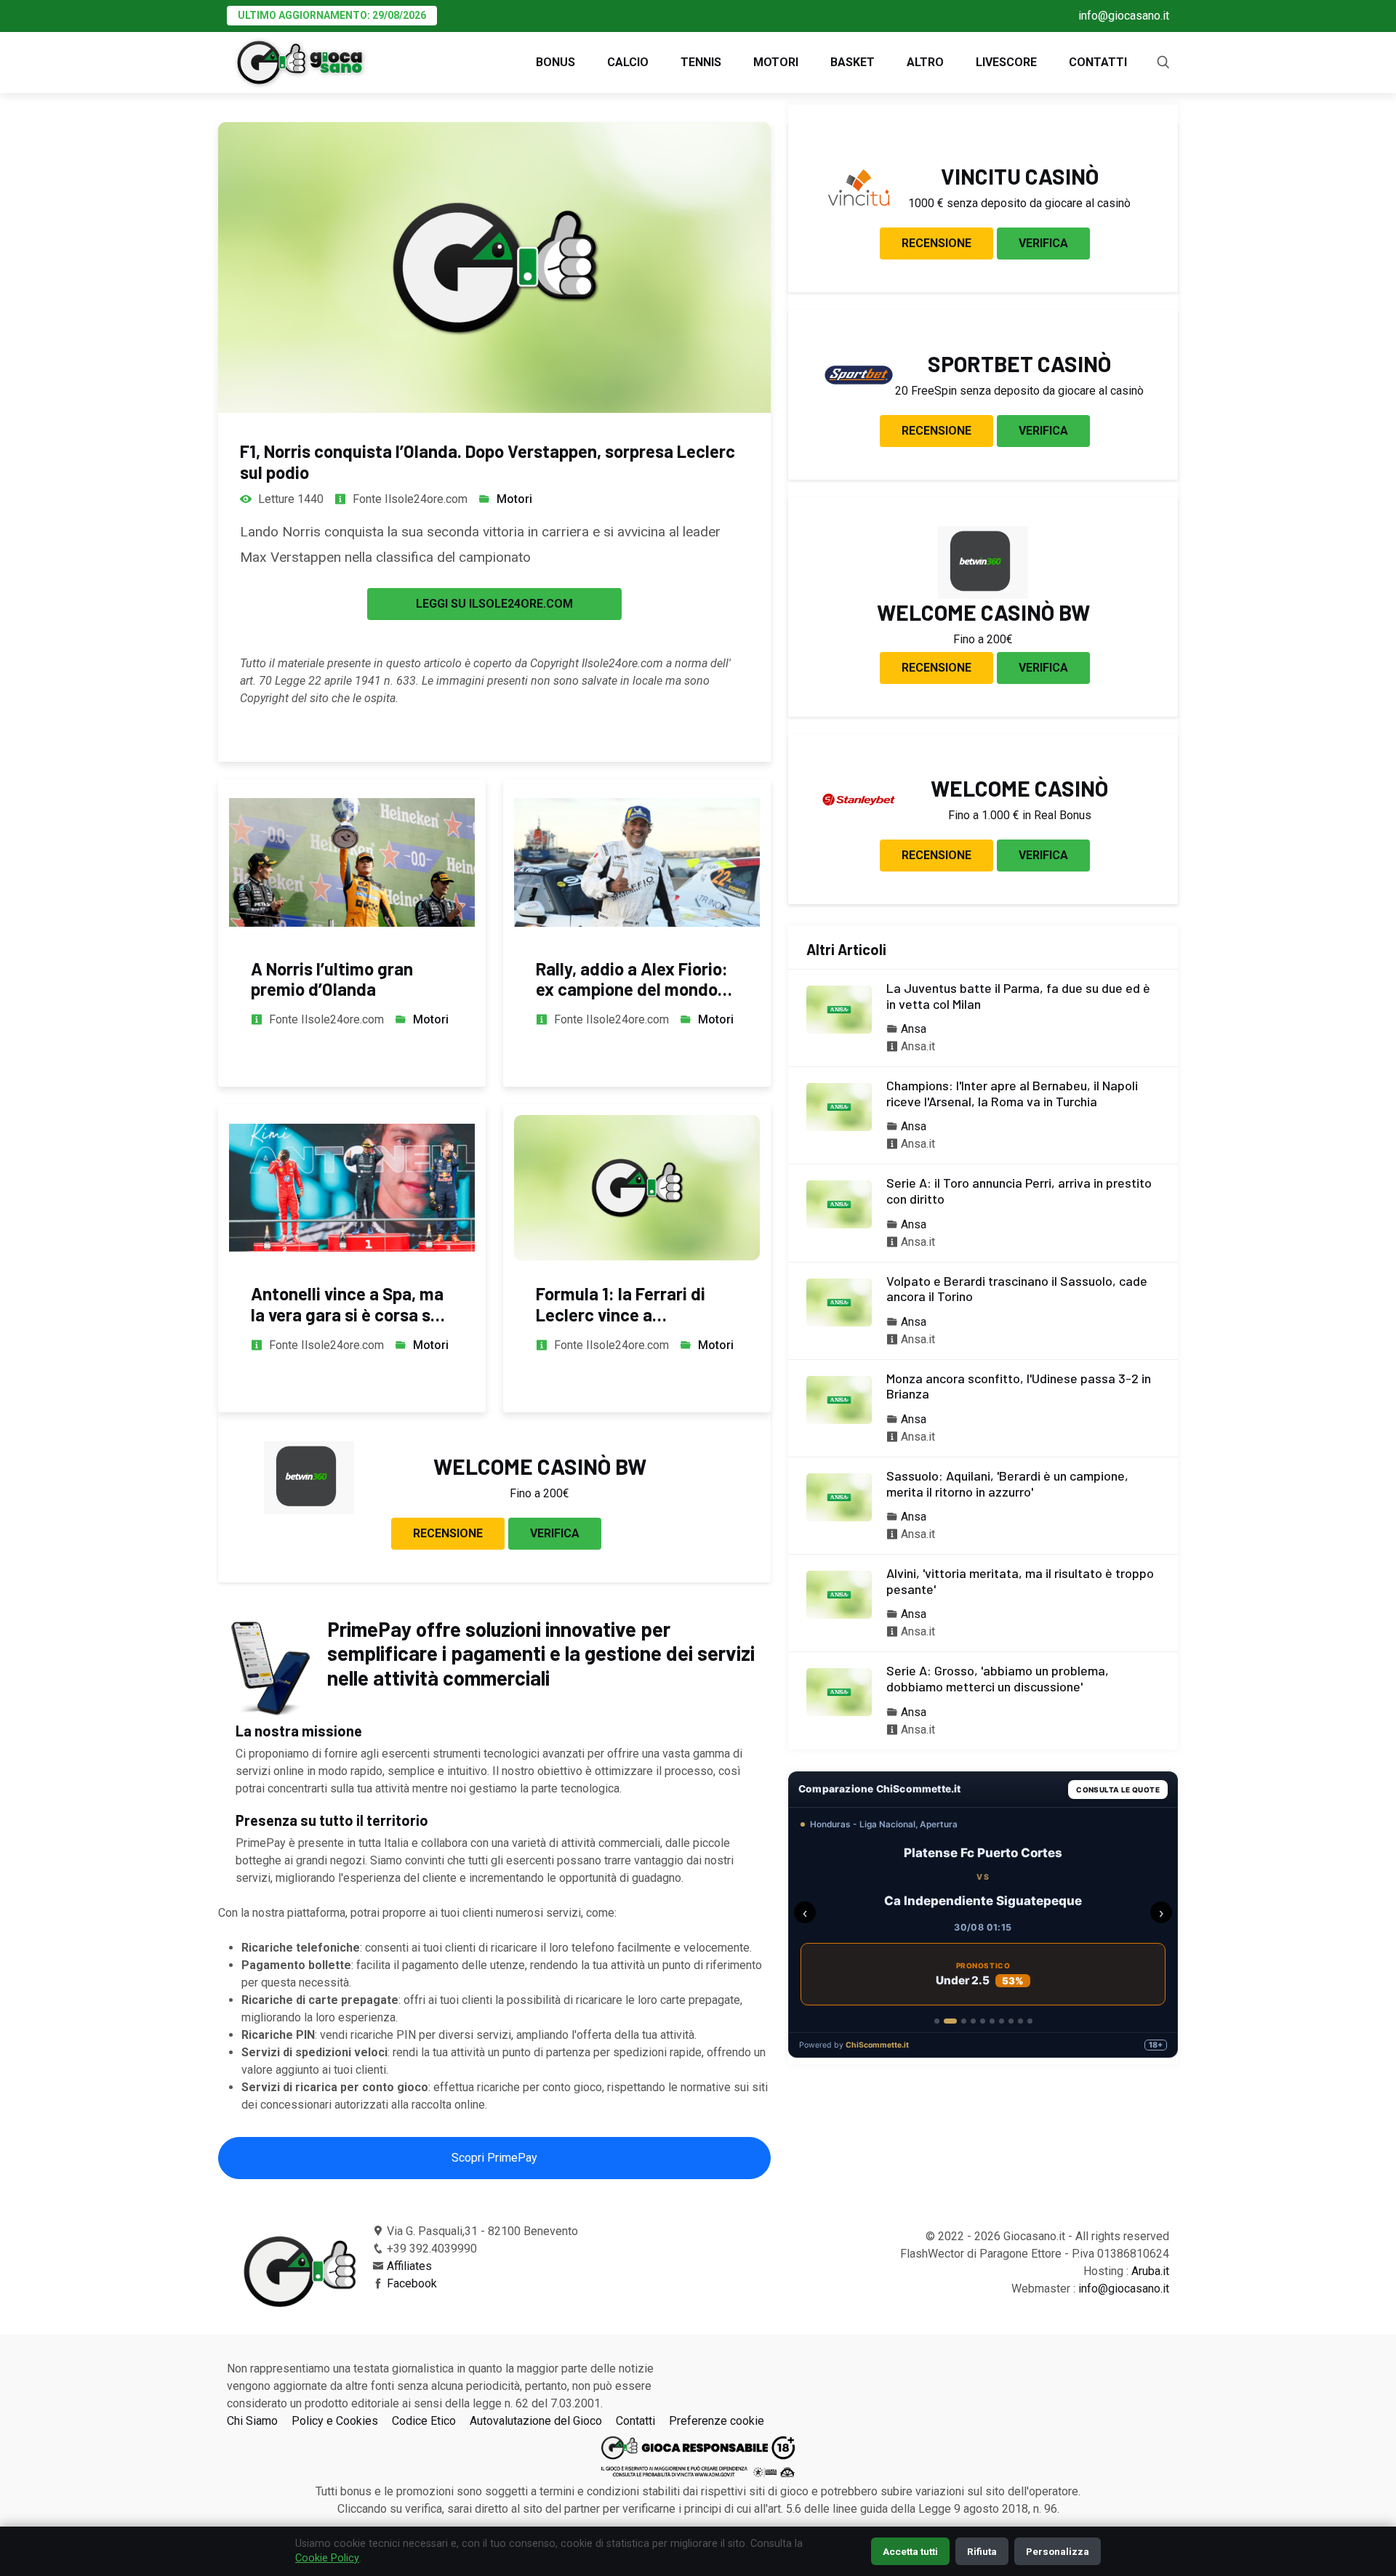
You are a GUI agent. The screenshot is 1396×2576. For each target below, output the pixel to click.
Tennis (701, 62)
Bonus (555, 62)
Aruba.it (1150, 2271)
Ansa (914, 1029)
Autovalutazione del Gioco (536, 2421)
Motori (776, 62)
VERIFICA (555, 1533)
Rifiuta (982, 2551)
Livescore (1006, 62)
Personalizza (1058, 2551)
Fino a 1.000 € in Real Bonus (1020, 815)
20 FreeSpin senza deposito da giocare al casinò (1019, 391)
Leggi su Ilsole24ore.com (494, 604)
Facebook (412, 2283)
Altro (925, 62)
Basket (853, 62)
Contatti (1098, 62)
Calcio (628, 62)
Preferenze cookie (717, 2421)
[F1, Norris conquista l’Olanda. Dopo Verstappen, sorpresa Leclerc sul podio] (494, 267)
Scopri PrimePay (494, 2158)
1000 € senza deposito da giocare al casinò (1019, 203)
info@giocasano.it (1124, 16)
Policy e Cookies (335, 2421)
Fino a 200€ (539, 1493)
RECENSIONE (448, 1533)
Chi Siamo (252, 2421)
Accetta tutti (910, 2551)
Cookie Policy (327, 2558)
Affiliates (409, 2266)
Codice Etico (424, 2421)
